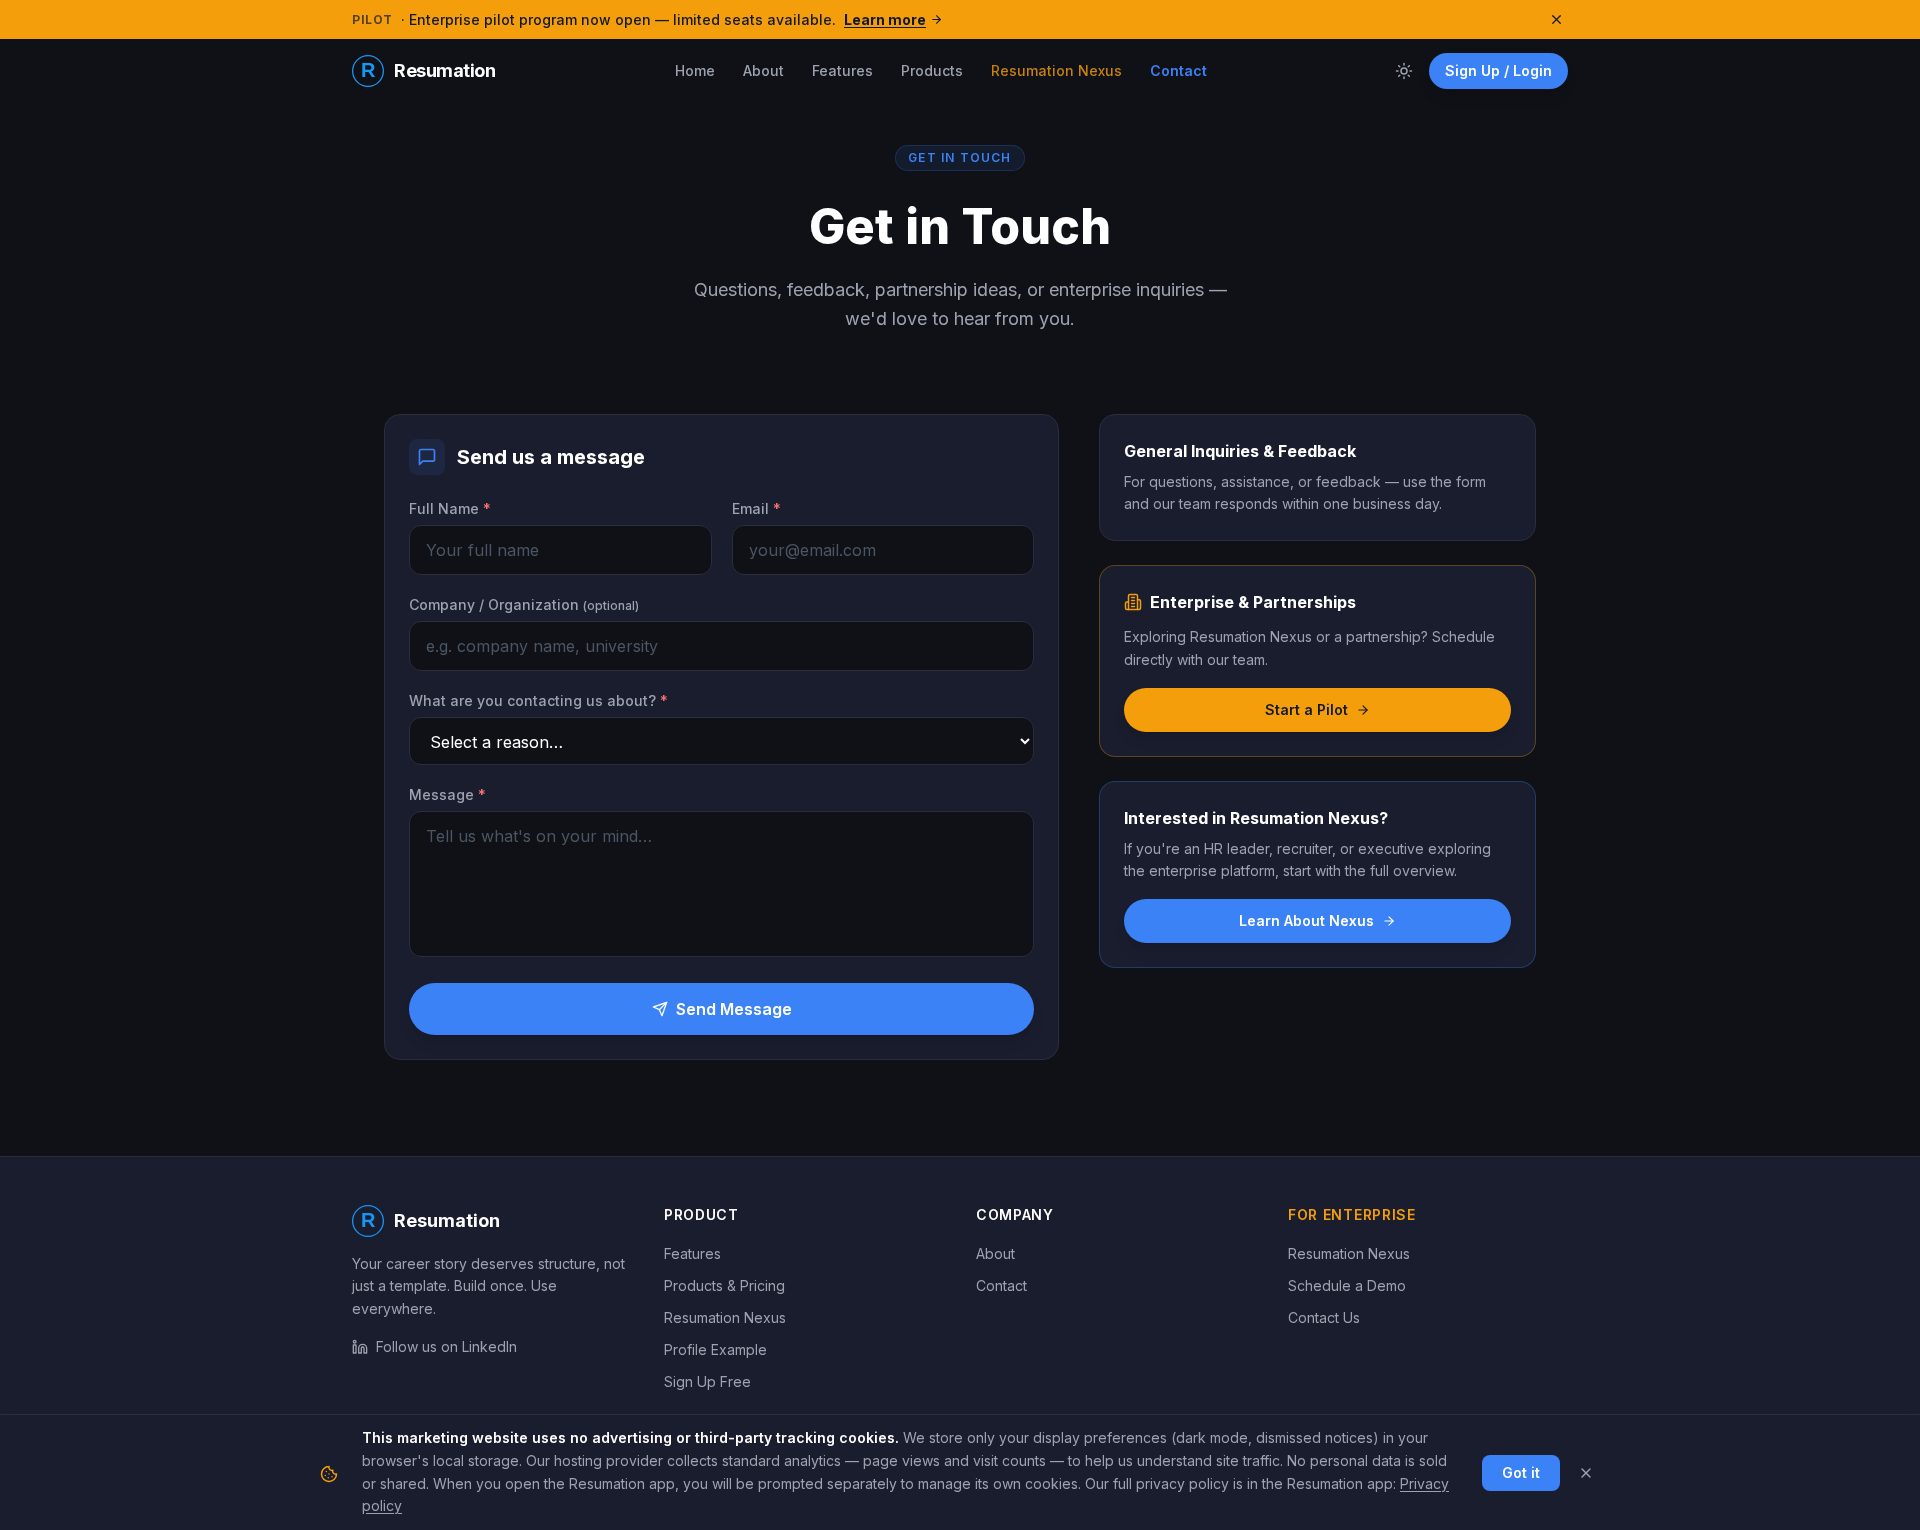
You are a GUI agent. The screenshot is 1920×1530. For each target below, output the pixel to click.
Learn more (885, 19)
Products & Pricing (724, 1285)
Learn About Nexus (1306, 920)
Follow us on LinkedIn (446, 1346)
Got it (1521, 1472)
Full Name (450, 508)
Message (447, 794)
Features (842, 70)
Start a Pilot (1306, 709)
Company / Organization (524, 604)
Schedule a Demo (1347, 1285)
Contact (1178, 70)
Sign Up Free (707, 1381)
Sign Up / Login (1498, 70)
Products (932, 70)
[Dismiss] (1586, 1473)
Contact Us (1324, 1317)
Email (756, 508)
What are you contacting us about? (538, 700)
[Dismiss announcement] (1556, 19)
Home (695, 70)
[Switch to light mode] (1404, 71)
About (763, 70)
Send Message (734, 1009)
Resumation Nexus (1056, 70)
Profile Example (715, 1349)
